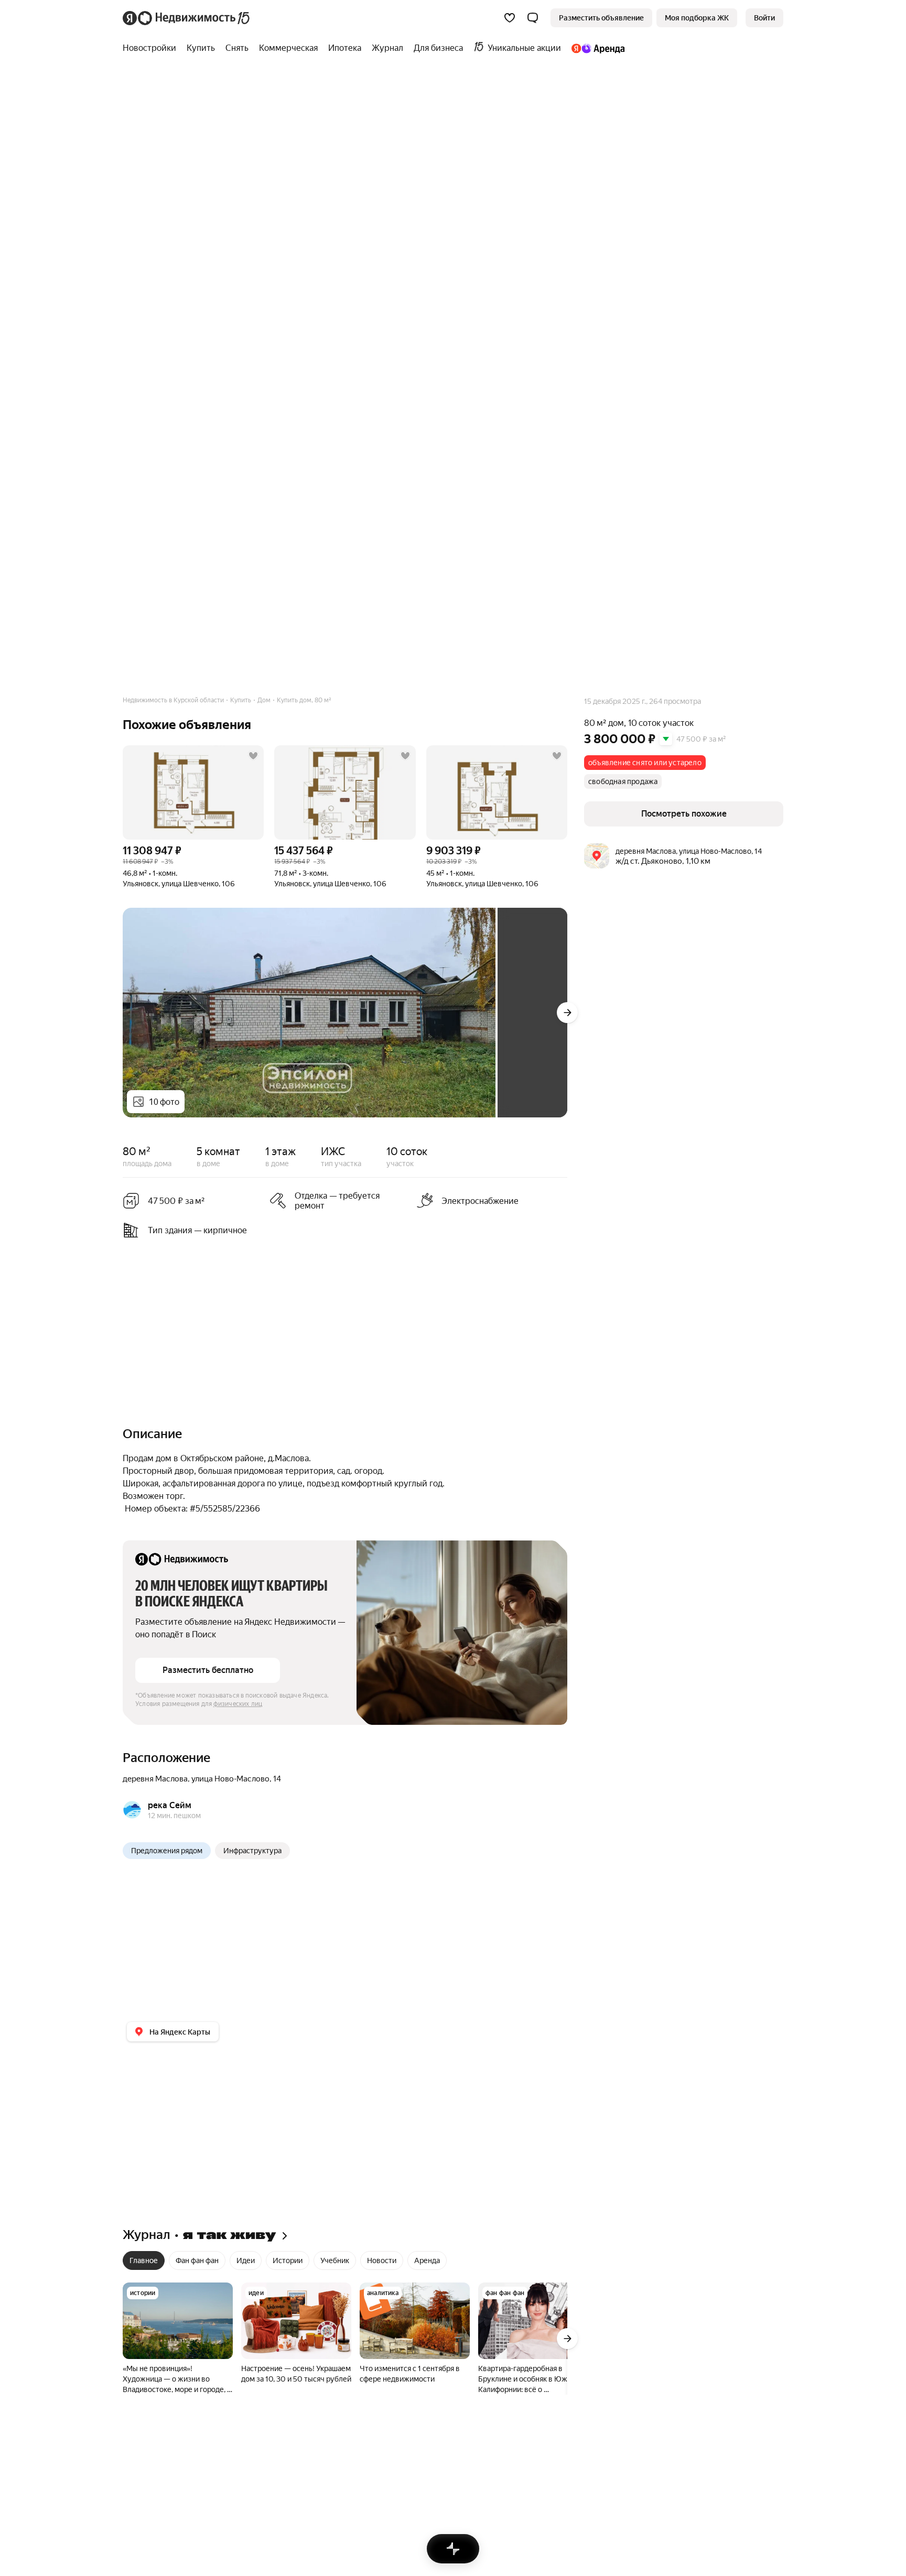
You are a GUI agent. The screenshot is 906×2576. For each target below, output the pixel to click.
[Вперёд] (567, 1013)
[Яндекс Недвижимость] (187, 18)
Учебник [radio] (335, 2260)
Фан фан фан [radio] (197, 2260)
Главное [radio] (144, 2260)
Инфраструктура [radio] (252, 1851)
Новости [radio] (382, 2260)
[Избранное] (510, 18)
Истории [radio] (288, 2260)
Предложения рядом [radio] (167, 1851)
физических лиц (238, 1704)
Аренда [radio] (427, 2260)
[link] (764, 18)
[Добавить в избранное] (253, 756)
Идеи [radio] (246, 2260)
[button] (533, 18)
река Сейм (170, 1805)
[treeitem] (152, 48)
